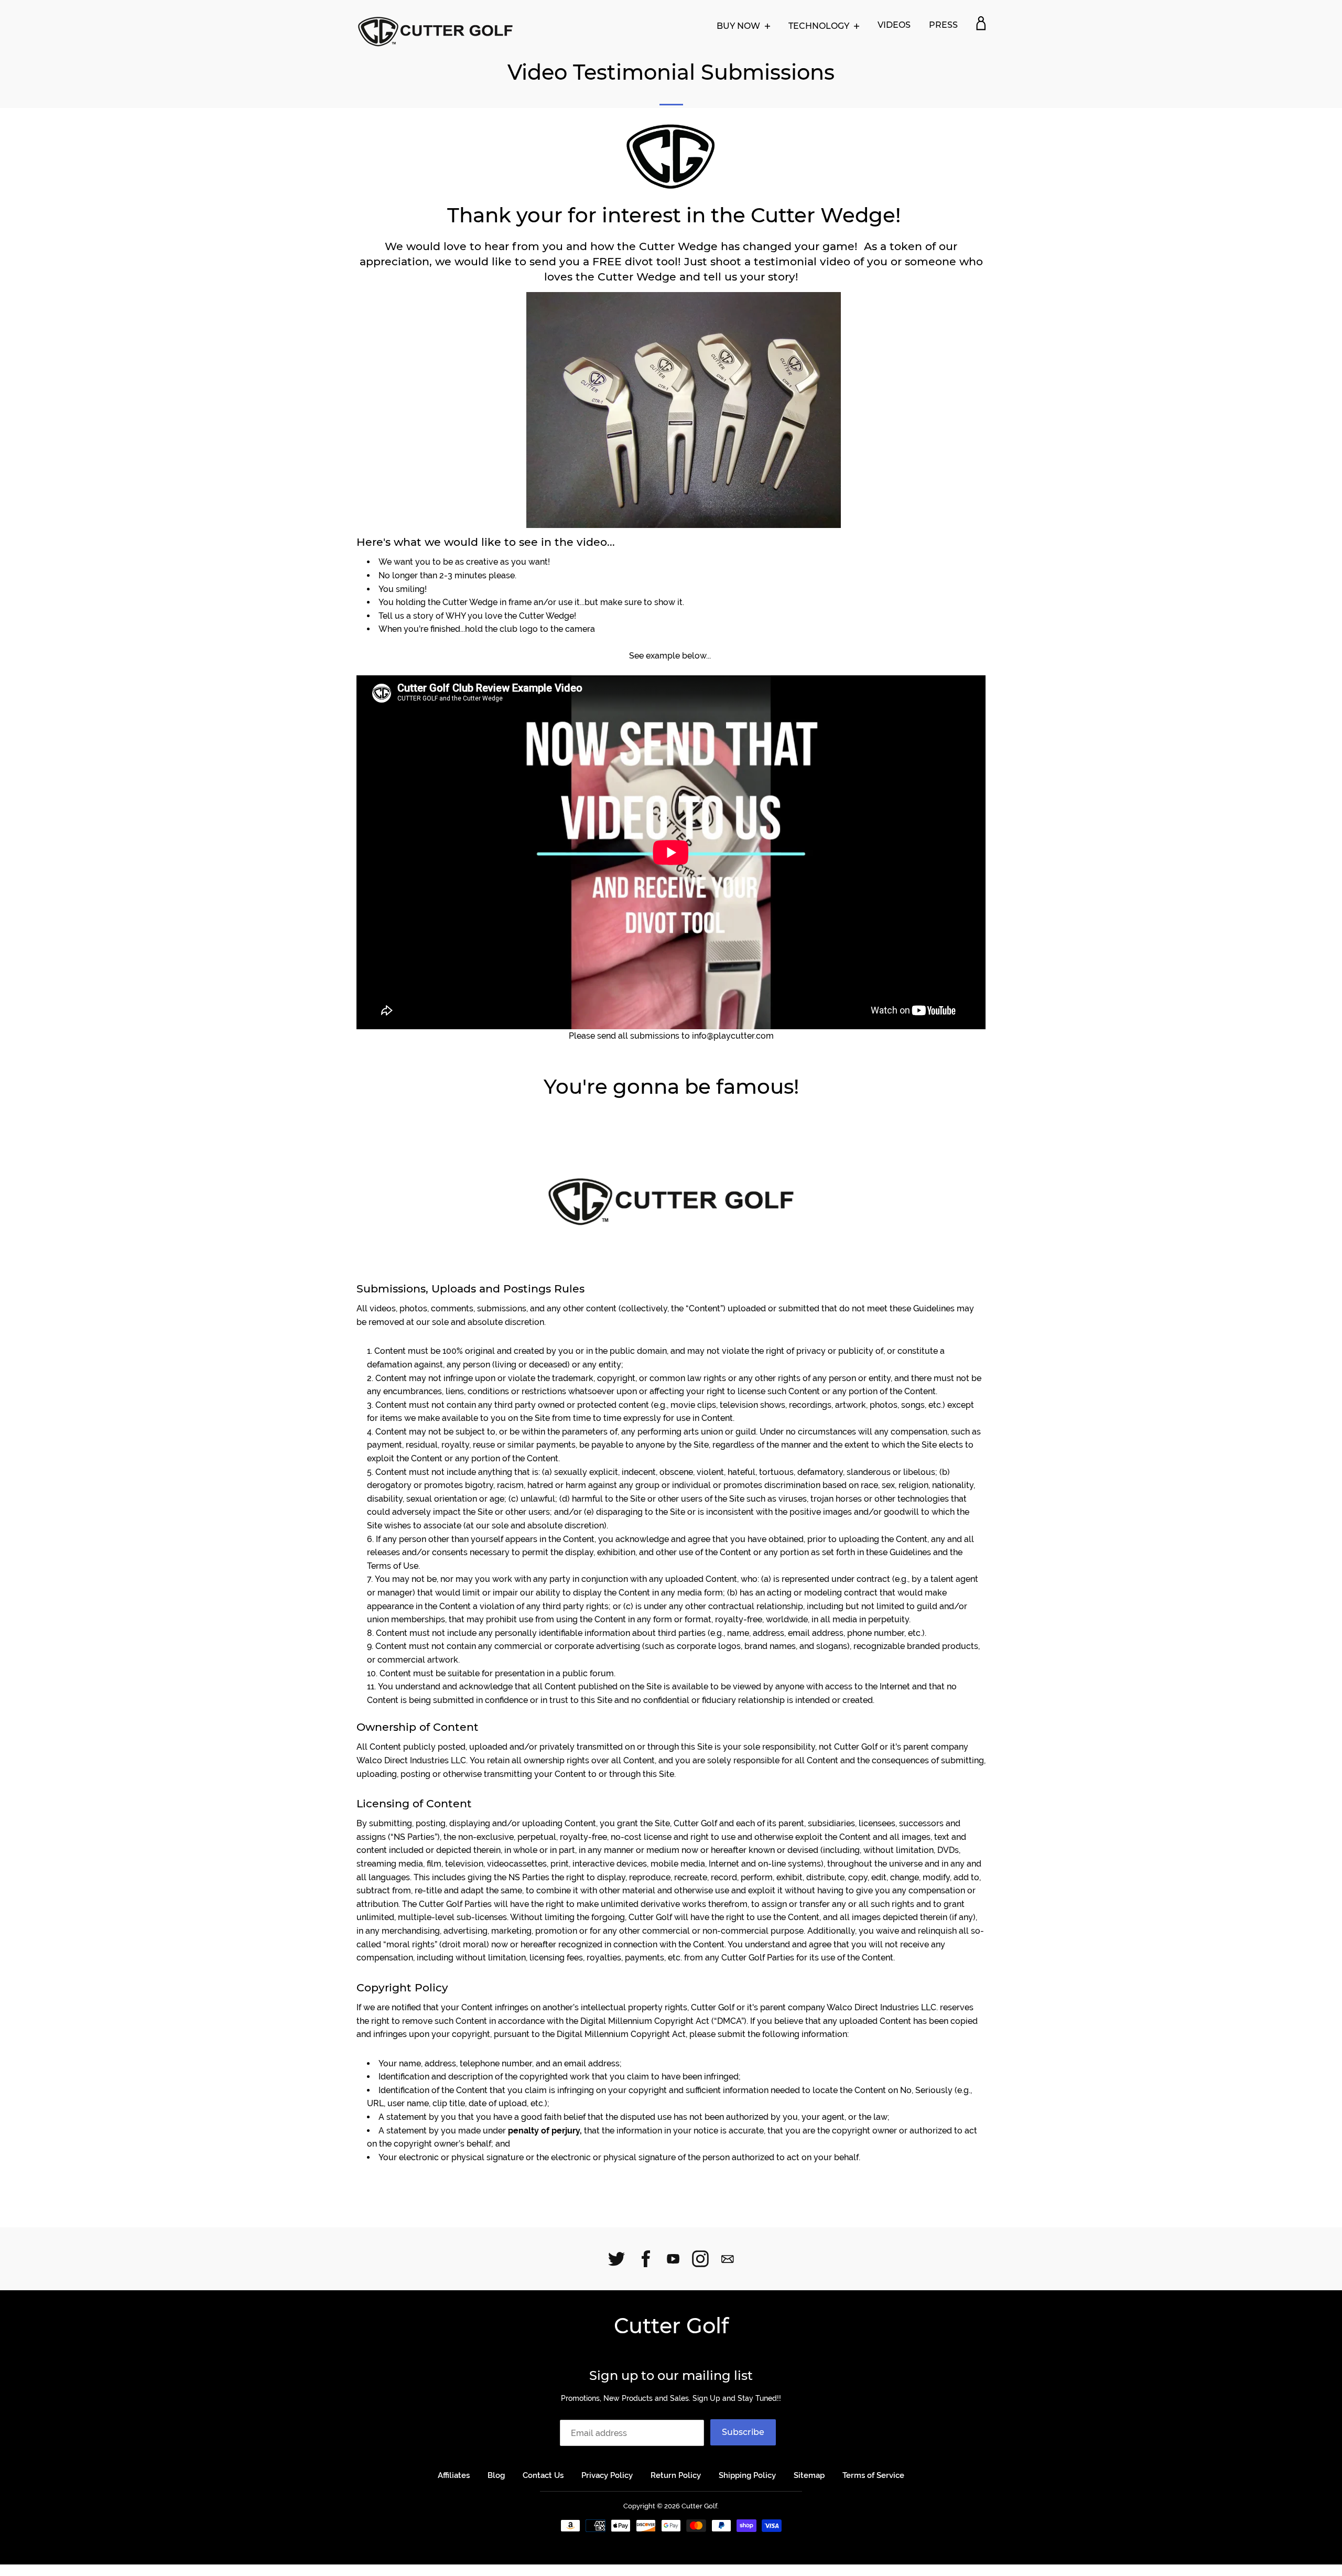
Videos (894, 25)
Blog (496, 2475)
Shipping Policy (747, 2475)
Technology (820, 26)
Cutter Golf (671, 2326)
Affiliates (454, 2475)
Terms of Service (873, 2475)
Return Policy (676, 2475)
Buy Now (739, 26)
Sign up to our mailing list (671, 2375)
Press (943, 25)
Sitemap (809, 2475)
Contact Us (543, 2475)
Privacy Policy (607, 2475)
